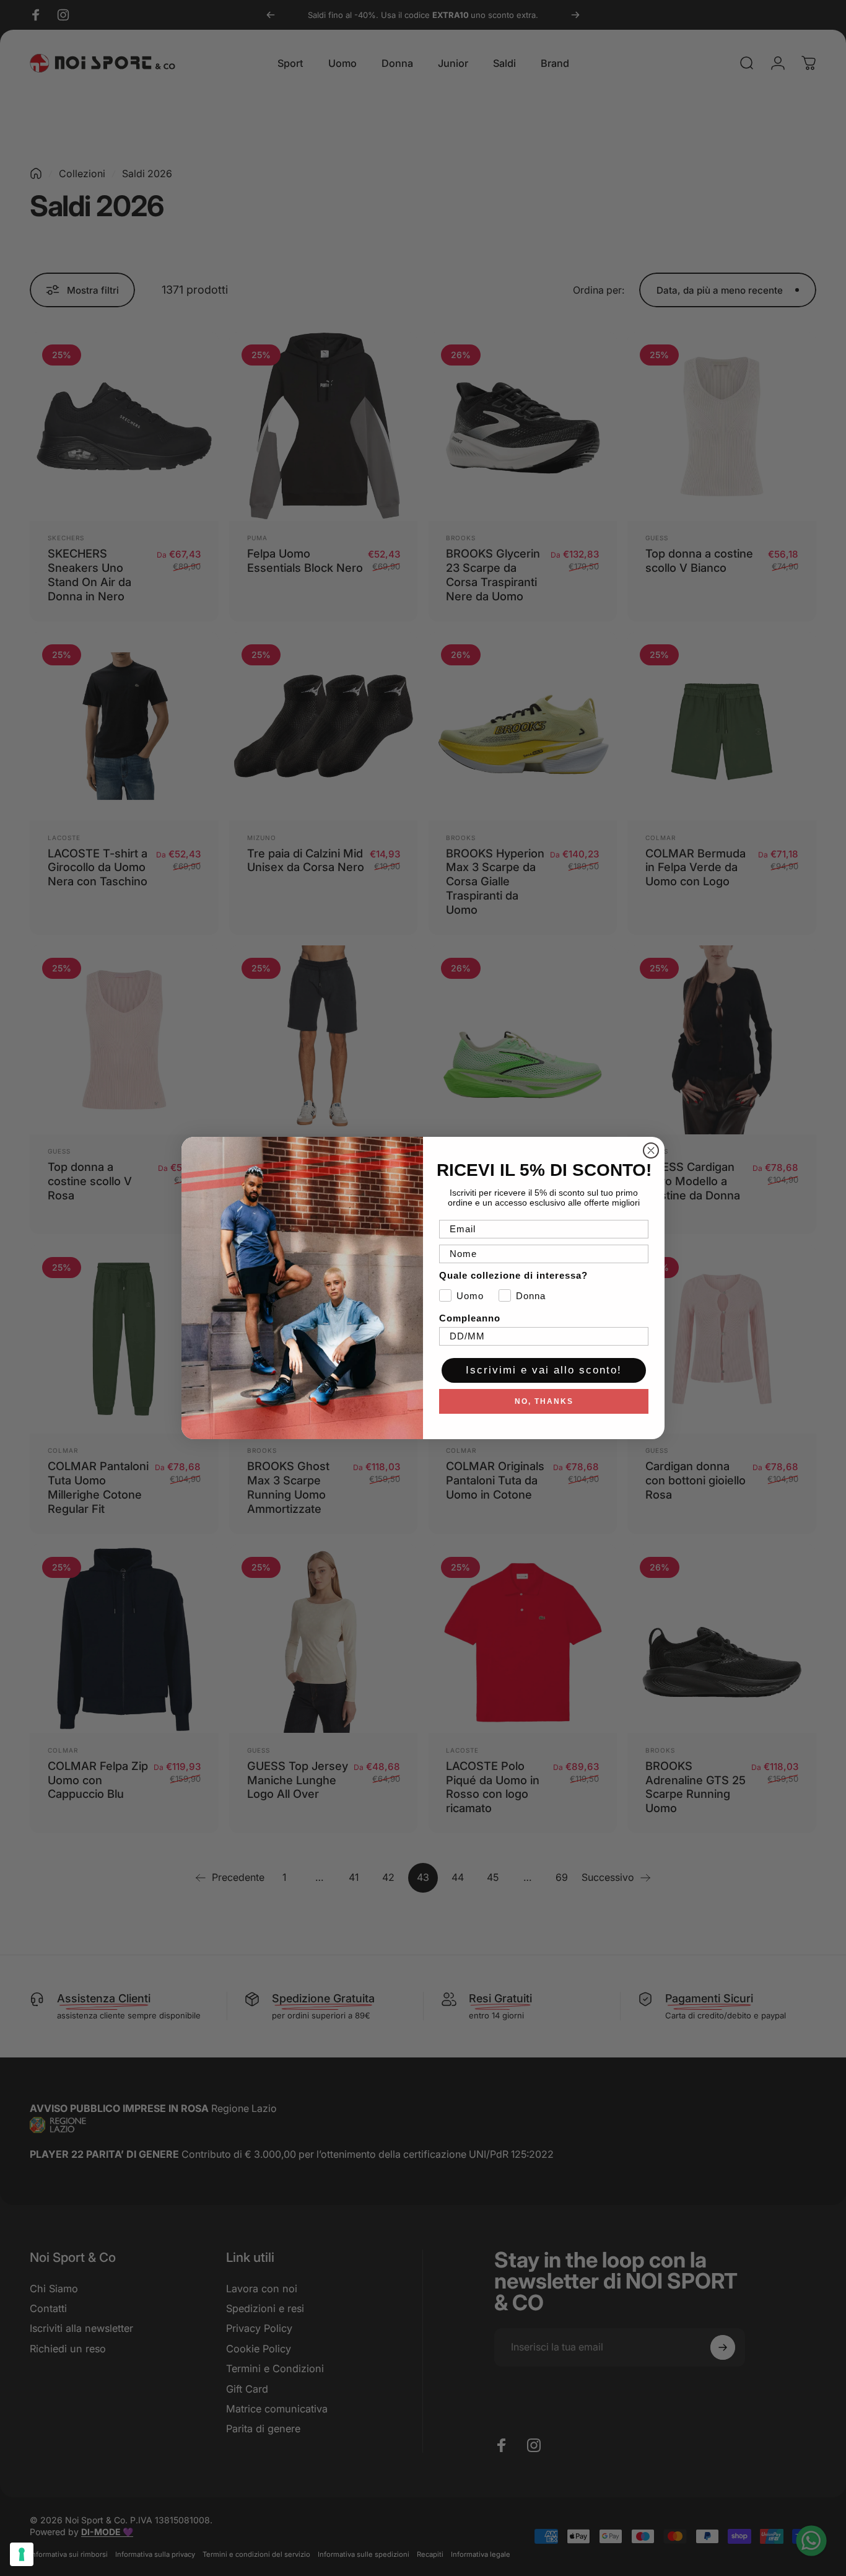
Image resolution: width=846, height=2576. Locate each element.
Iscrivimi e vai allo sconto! (544, 1370)
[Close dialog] (651, 1150)
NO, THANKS (544, 1401)
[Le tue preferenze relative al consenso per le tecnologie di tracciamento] (22, 2554)
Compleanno (470, 1318)
